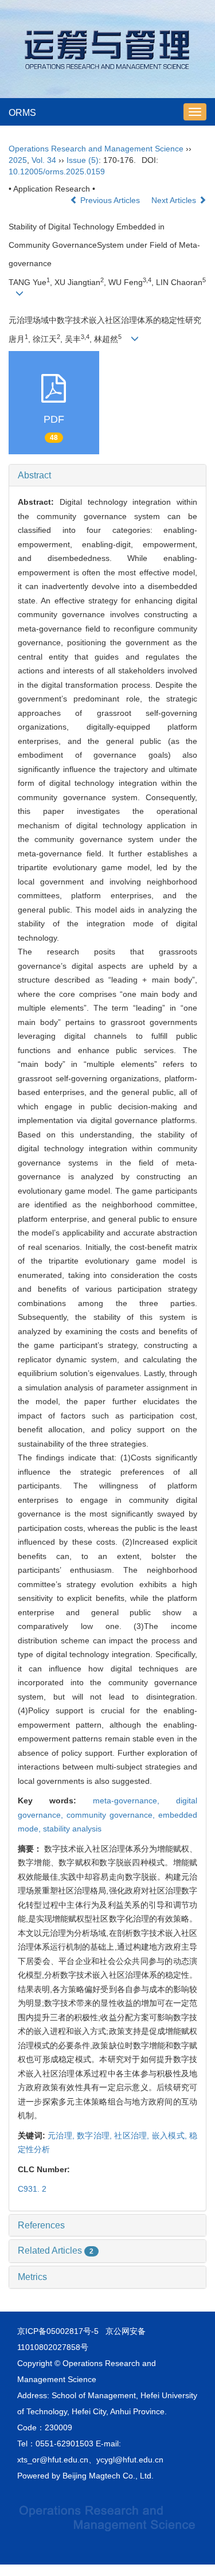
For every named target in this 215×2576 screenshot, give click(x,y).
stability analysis (72, 1829)
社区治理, (133, 2135)
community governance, (112, 1815)
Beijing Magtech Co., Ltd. (108, 2476)
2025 (18, 160)
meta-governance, (134, 1801)
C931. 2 (32, 2189)
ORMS (22, 113)
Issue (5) (83, 160)
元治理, (62, 2135)
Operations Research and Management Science (96, 149)
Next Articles (175, 200)
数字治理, (95, 2135)
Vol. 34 (44, 160)
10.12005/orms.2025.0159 (57, 172)
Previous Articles (110, 200)
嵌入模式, (171, 2135)
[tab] (107, 476)
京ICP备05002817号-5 (58, 2331)
